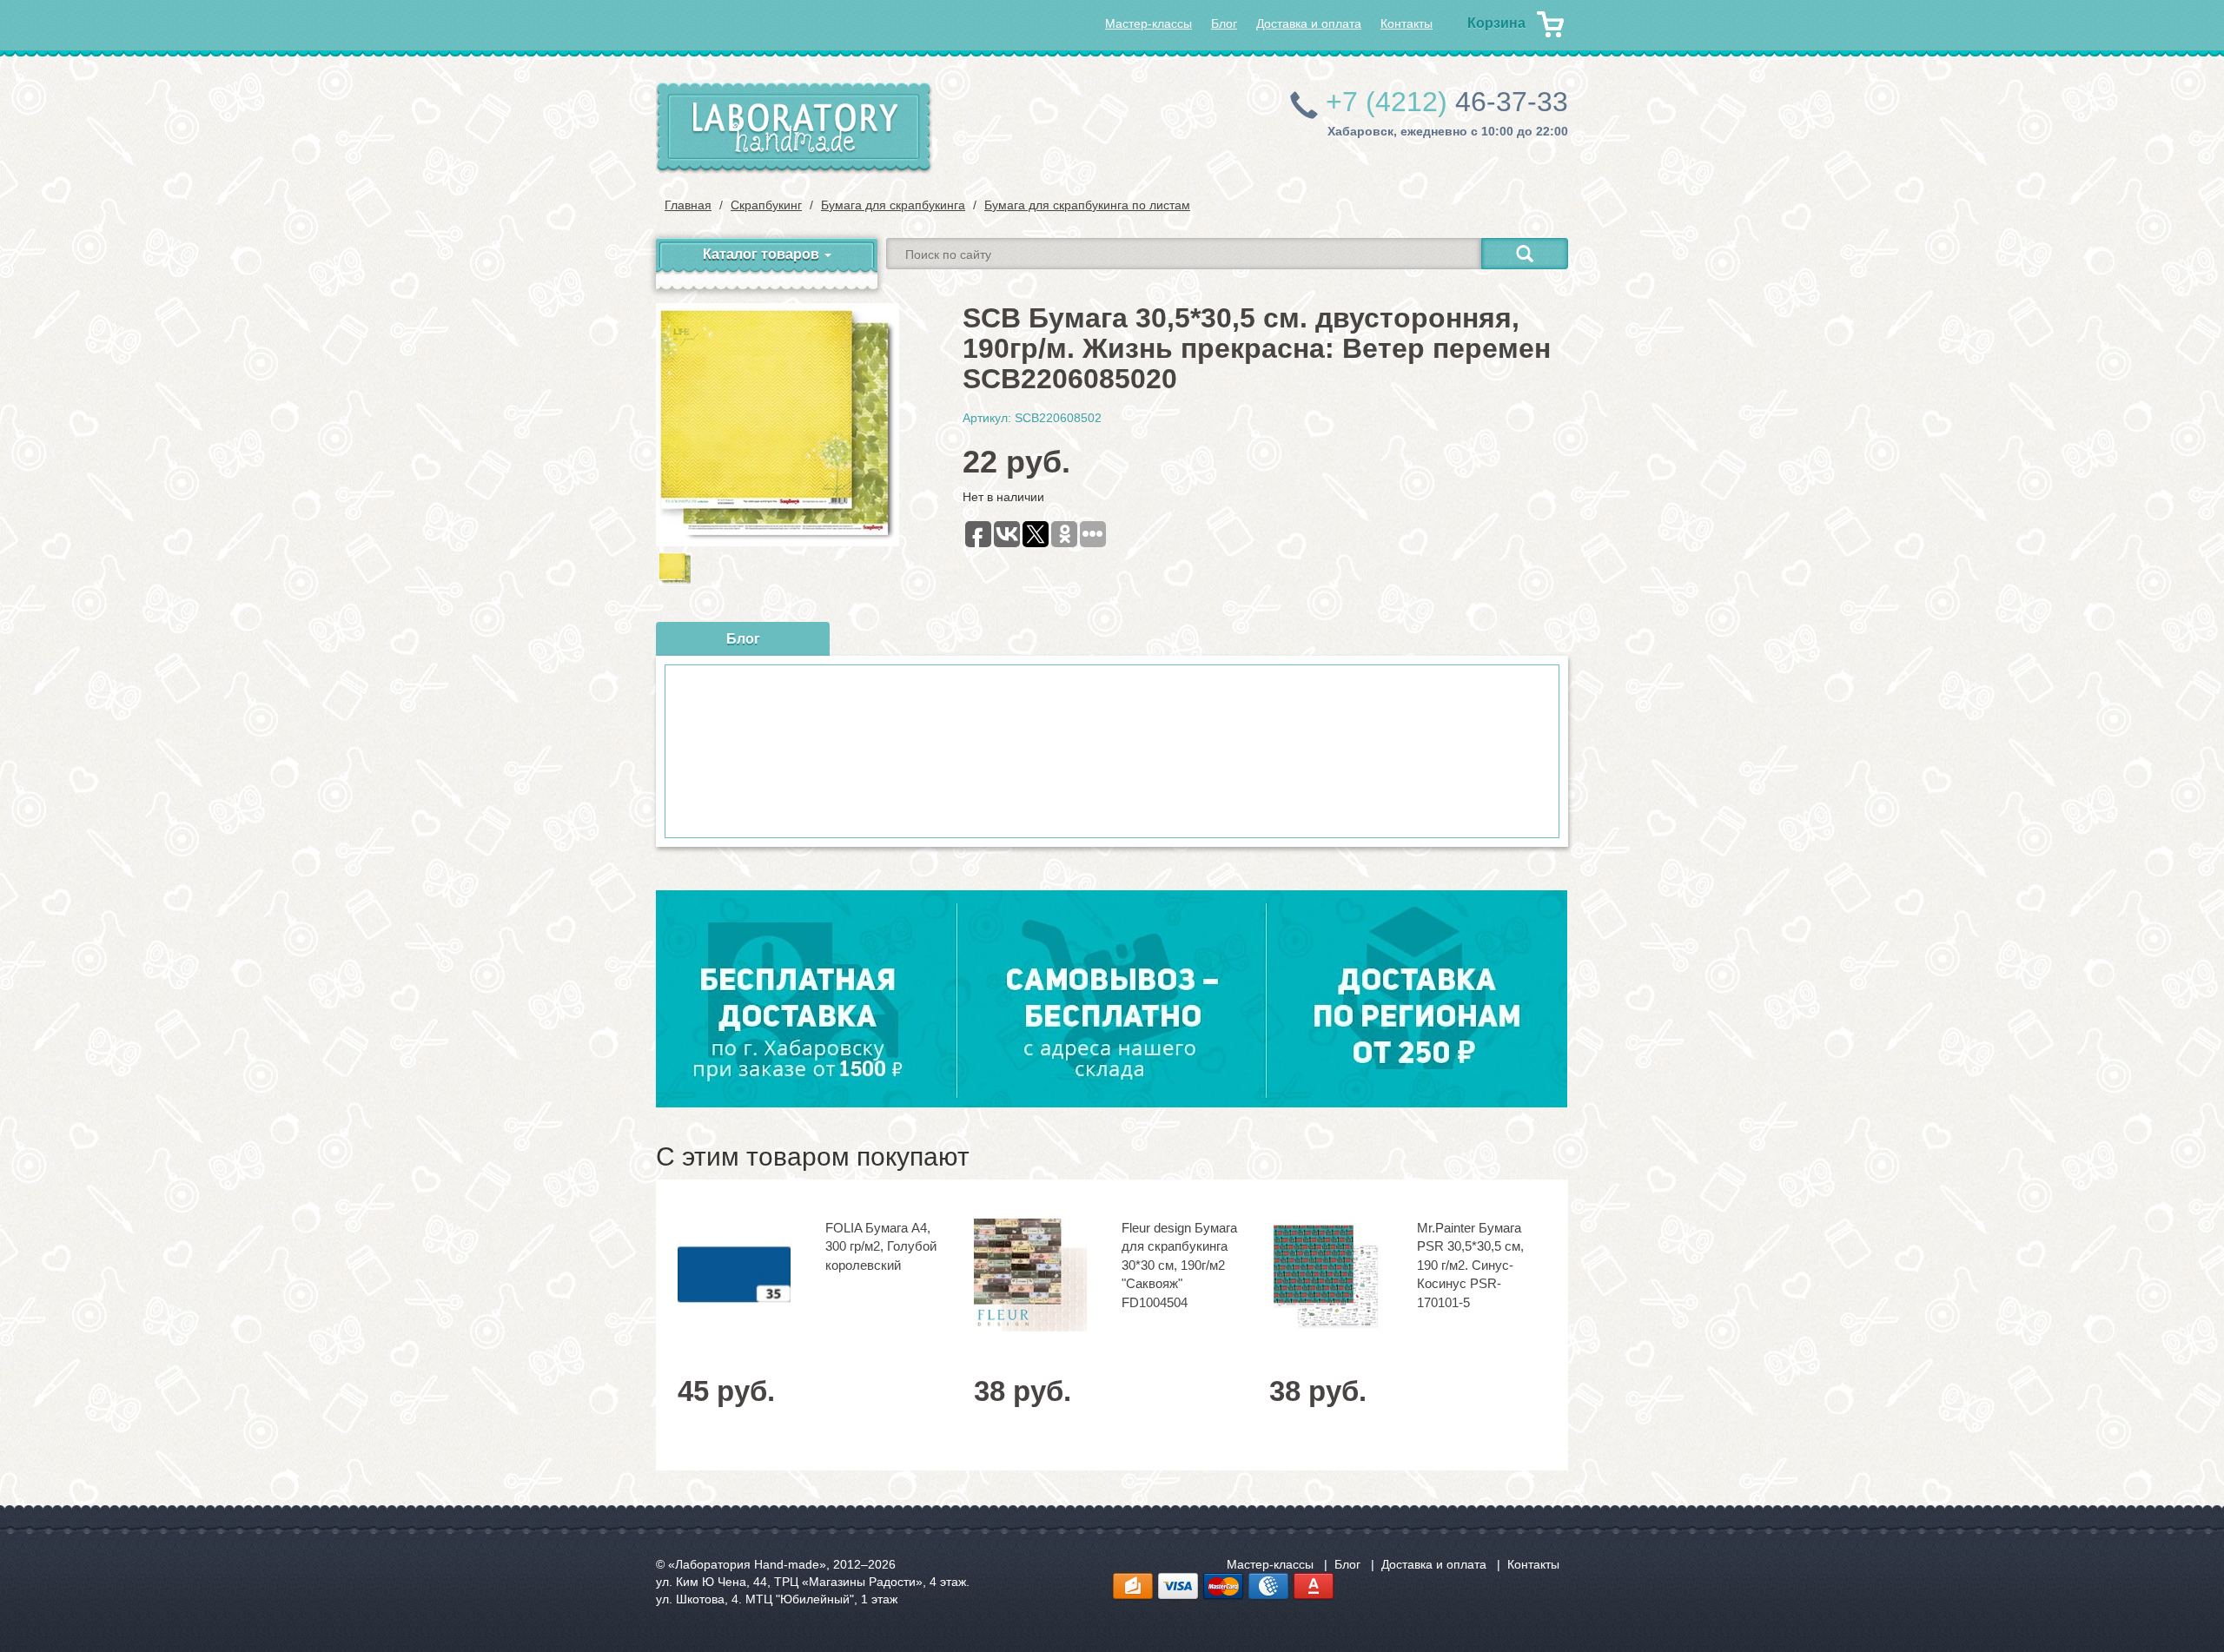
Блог (1224, 23)
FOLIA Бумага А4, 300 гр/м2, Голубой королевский (881, 1246)
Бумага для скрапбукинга (893, 205)
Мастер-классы (1148, 23)
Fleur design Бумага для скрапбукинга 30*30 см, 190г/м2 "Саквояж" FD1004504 (1179, 1265)
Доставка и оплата (1309, 23)
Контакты (1407, 23)
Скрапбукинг (766, 205)
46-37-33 (1447, 102)
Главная (688, 205)
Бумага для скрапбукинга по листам (1087, 205)
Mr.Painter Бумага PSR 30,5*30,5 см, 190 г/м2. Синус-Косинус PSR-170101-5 (1470, 1265)
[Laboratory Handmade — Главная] (794, 128)
